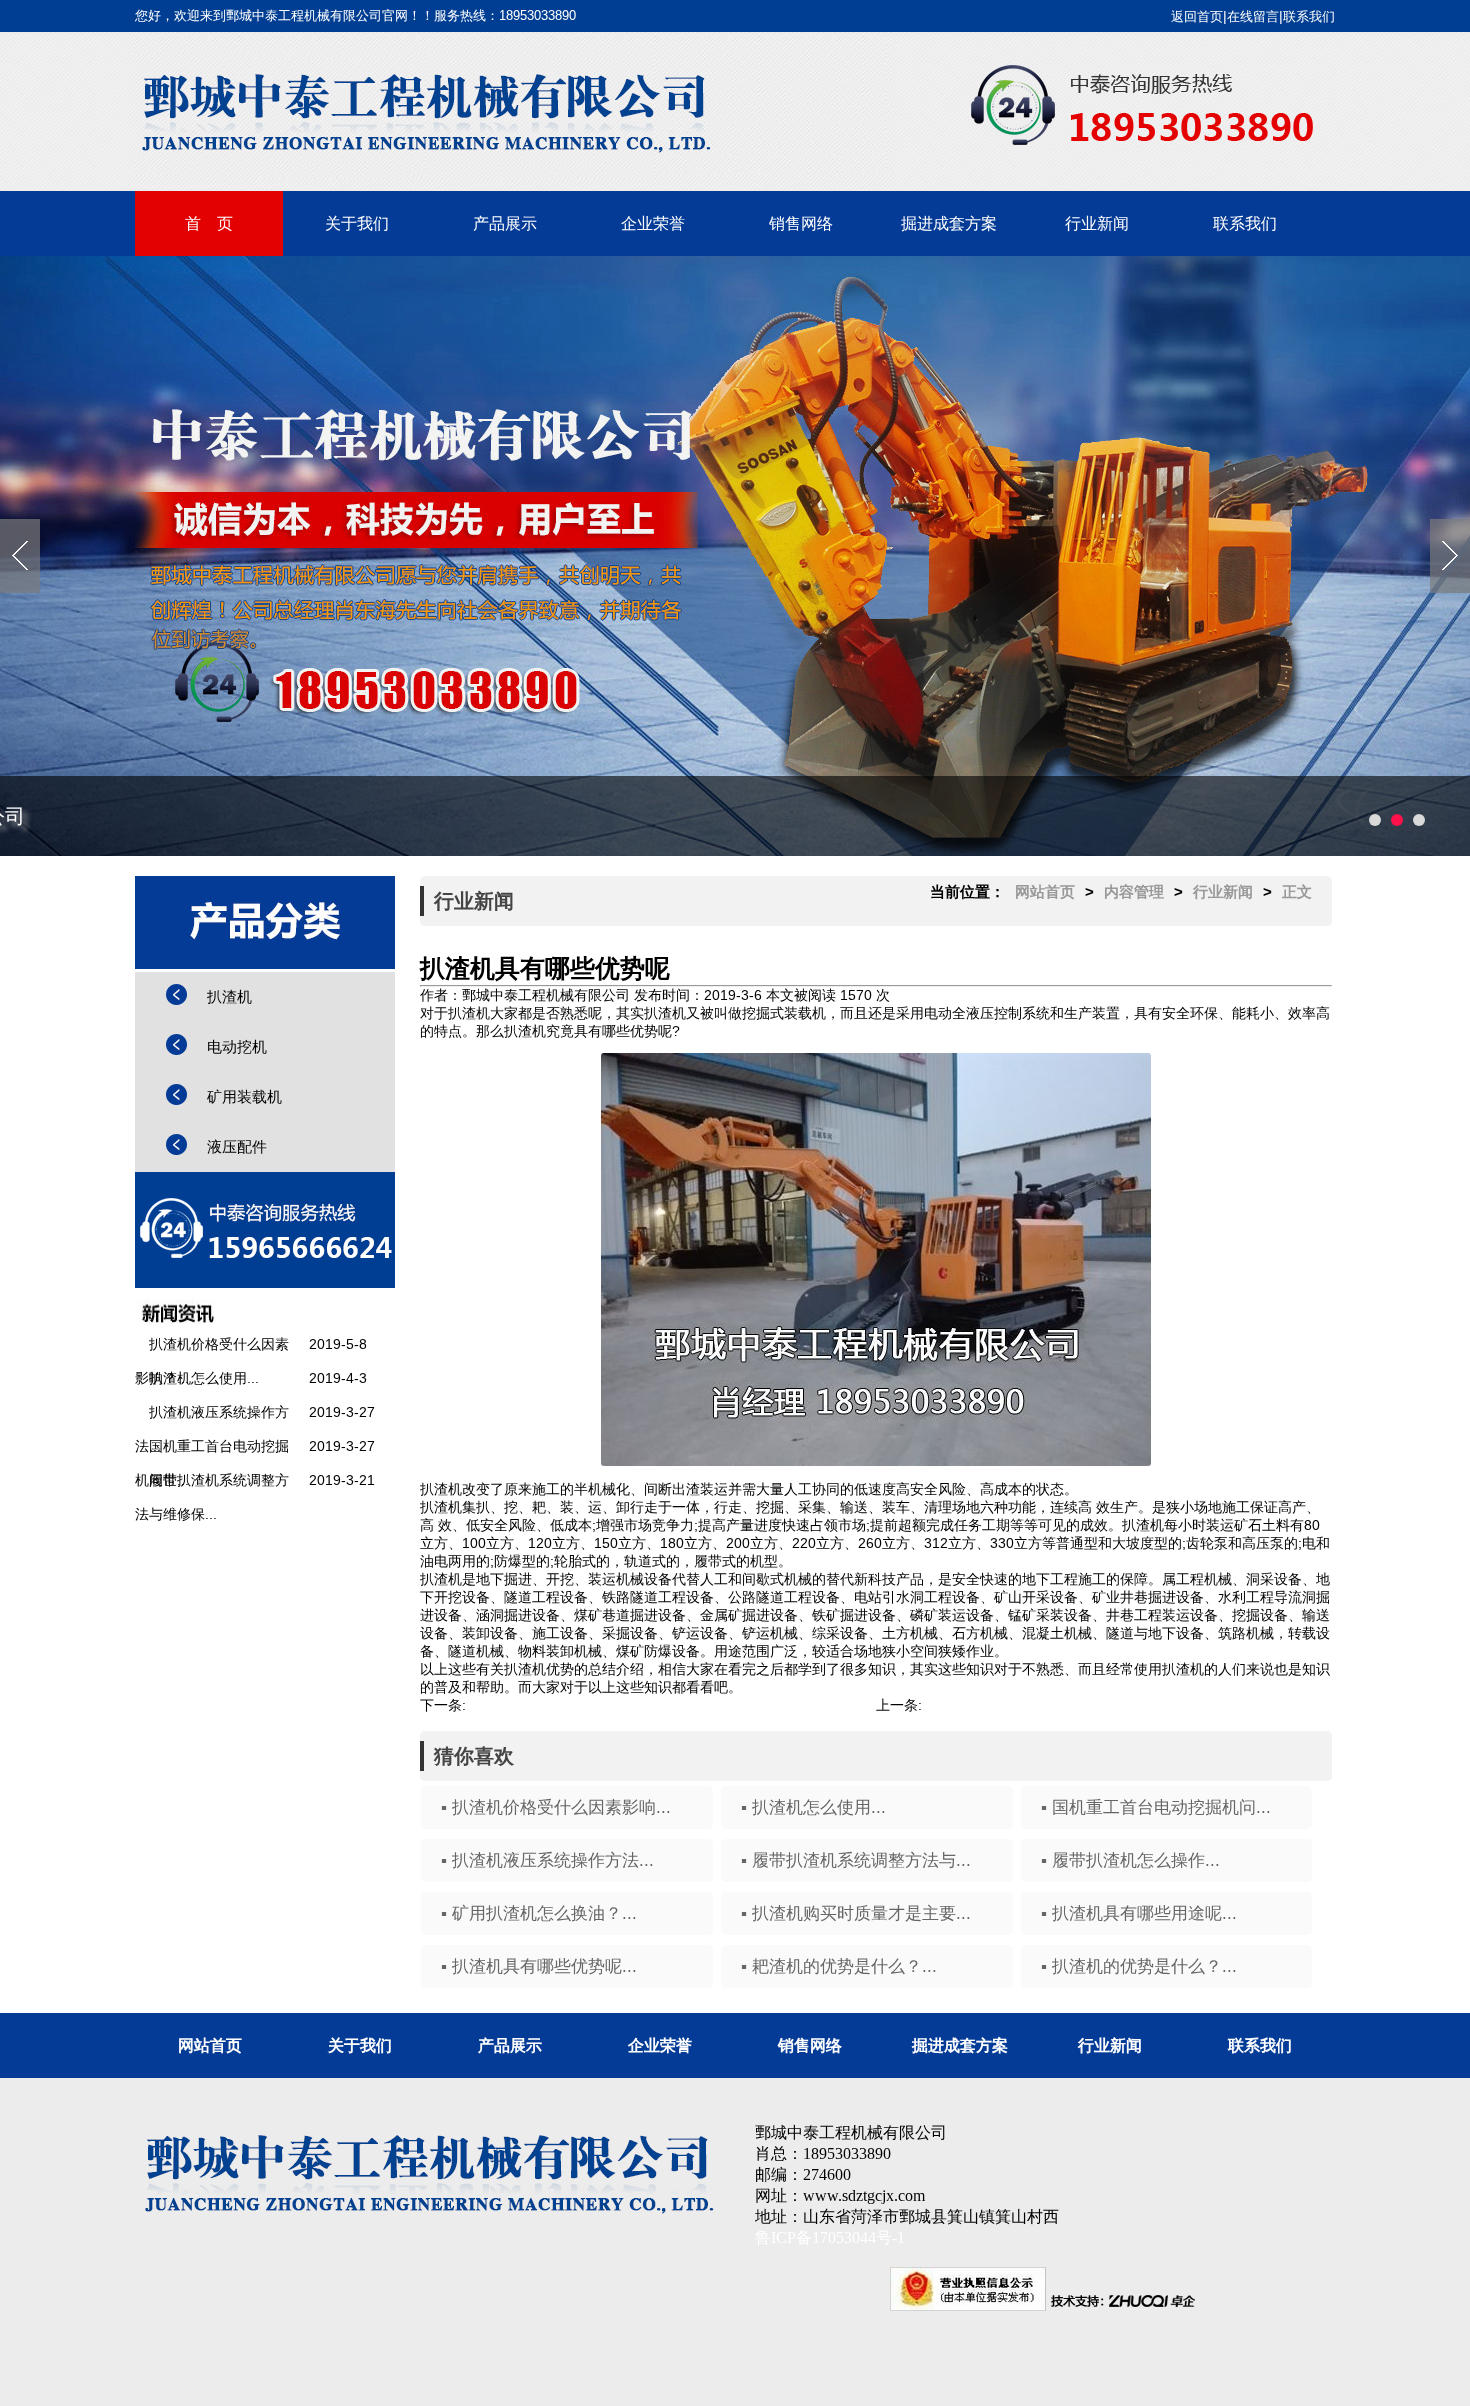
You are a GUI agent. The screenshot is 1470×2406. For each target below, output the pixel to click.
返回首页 (1197, 16)
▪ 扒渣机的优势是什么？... (1139, 1966)
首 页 (209, 223)
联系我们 (1309, 16)
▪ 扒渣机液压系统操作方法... (547, 1860)
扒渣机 (229, 996)
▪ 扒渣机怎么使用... (813, 1807)
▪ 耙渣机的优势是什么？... (839, 1966)
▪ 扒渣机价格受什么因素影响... (556, 1807)
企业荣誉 (653, 223)
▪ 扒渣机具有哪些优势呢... (539, 1966)
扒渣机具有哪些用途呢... (542, 1705)
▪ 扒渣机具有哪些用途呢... (1139, 1913)
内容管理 (1134, 891)
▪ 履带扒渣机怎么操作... (1130, 1860)
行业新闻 (1097, 223)
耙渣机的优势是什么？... (998, 1705)
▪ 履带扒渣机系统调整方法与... (856, 1860)
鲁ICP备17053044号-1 (830, 2237)
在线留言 (1253, 16)
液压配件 (237, 1146)
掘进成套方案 (949, 223)
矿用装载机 (244, 1096)
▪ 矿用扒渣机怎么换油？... (539, 1913)
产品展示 (505, 223)
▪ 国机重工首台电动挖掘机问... (1156, 1807)
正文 (1297, 891)
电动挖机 (237, 1046)
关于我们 (357, 223)
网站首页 (1045, 891)
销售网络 (801, 223)
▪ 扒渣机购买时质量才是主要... (856, 1913)
